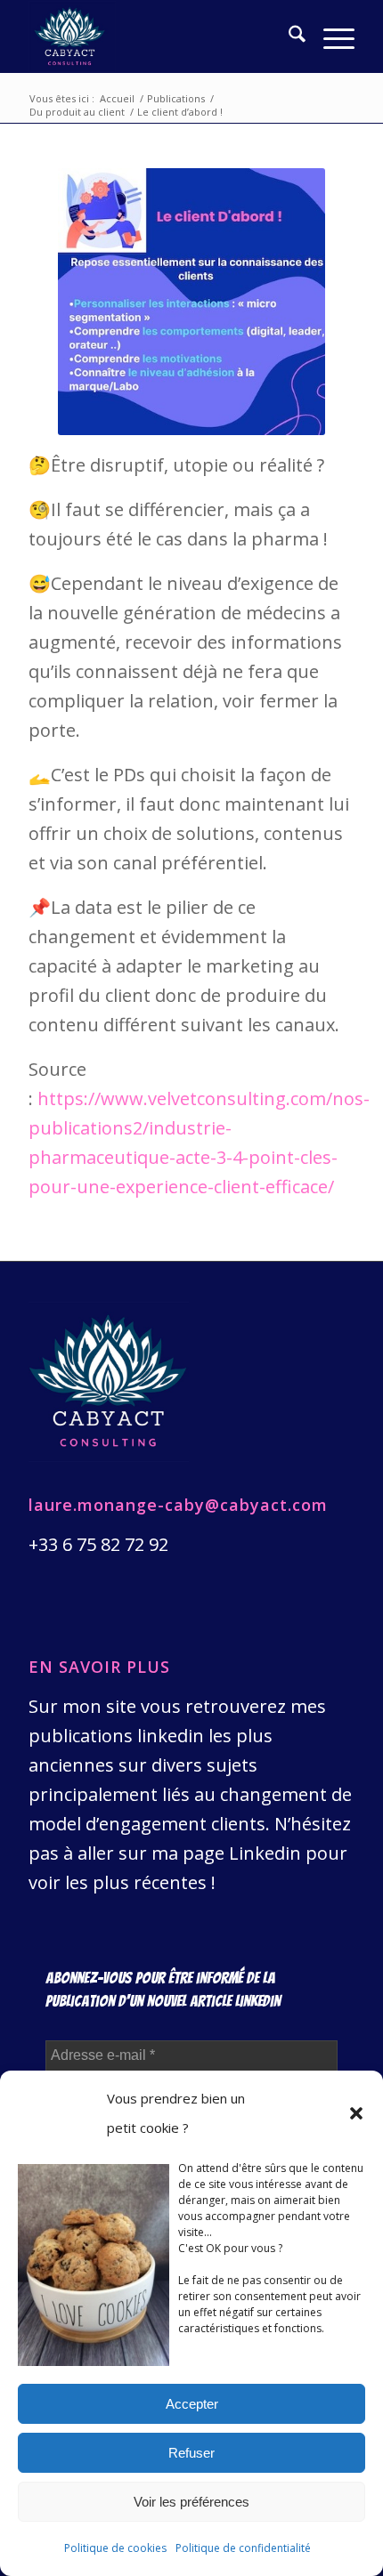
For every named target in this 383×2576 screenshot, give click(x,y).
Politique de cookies (115, 2548)
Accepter (192, 2404)
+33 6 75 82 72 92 (98, 1544)
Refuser (191, 2453)
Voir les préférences (191, 2502)
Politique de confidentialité (243, 2548)
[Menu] (330, 36)
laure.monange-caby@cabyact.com (178, 1505)
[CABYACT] (159, 36)
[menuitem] (288, 36)
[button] (356, 2113)
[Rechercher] (288, 36)
